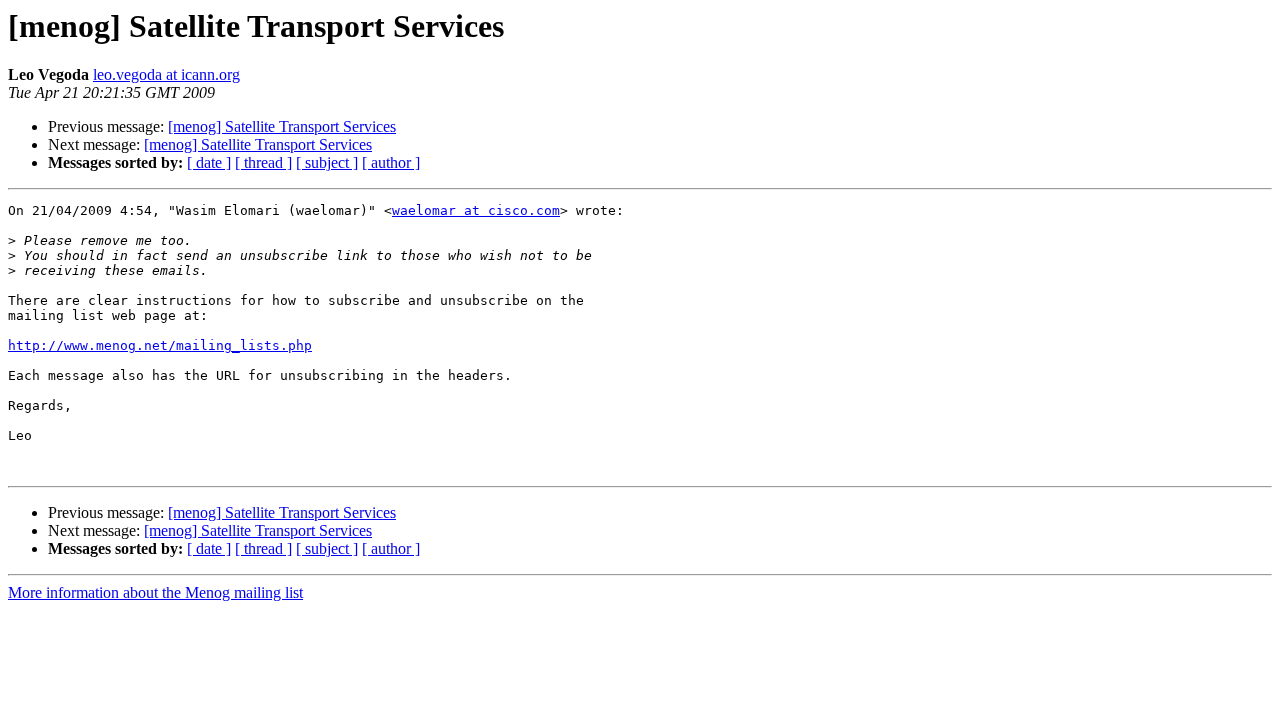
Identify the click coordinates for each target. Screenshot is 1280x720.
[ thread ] (263, 162)
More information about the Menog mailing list (155, 592)
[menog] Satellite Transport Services (282, 126)
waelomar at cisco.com (476, 210)
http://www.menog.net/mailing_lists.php (160, 345)
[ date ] (209, 162)
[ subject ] (327, 162)
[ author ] (391, 162)
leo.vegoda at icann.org (166, 74)
